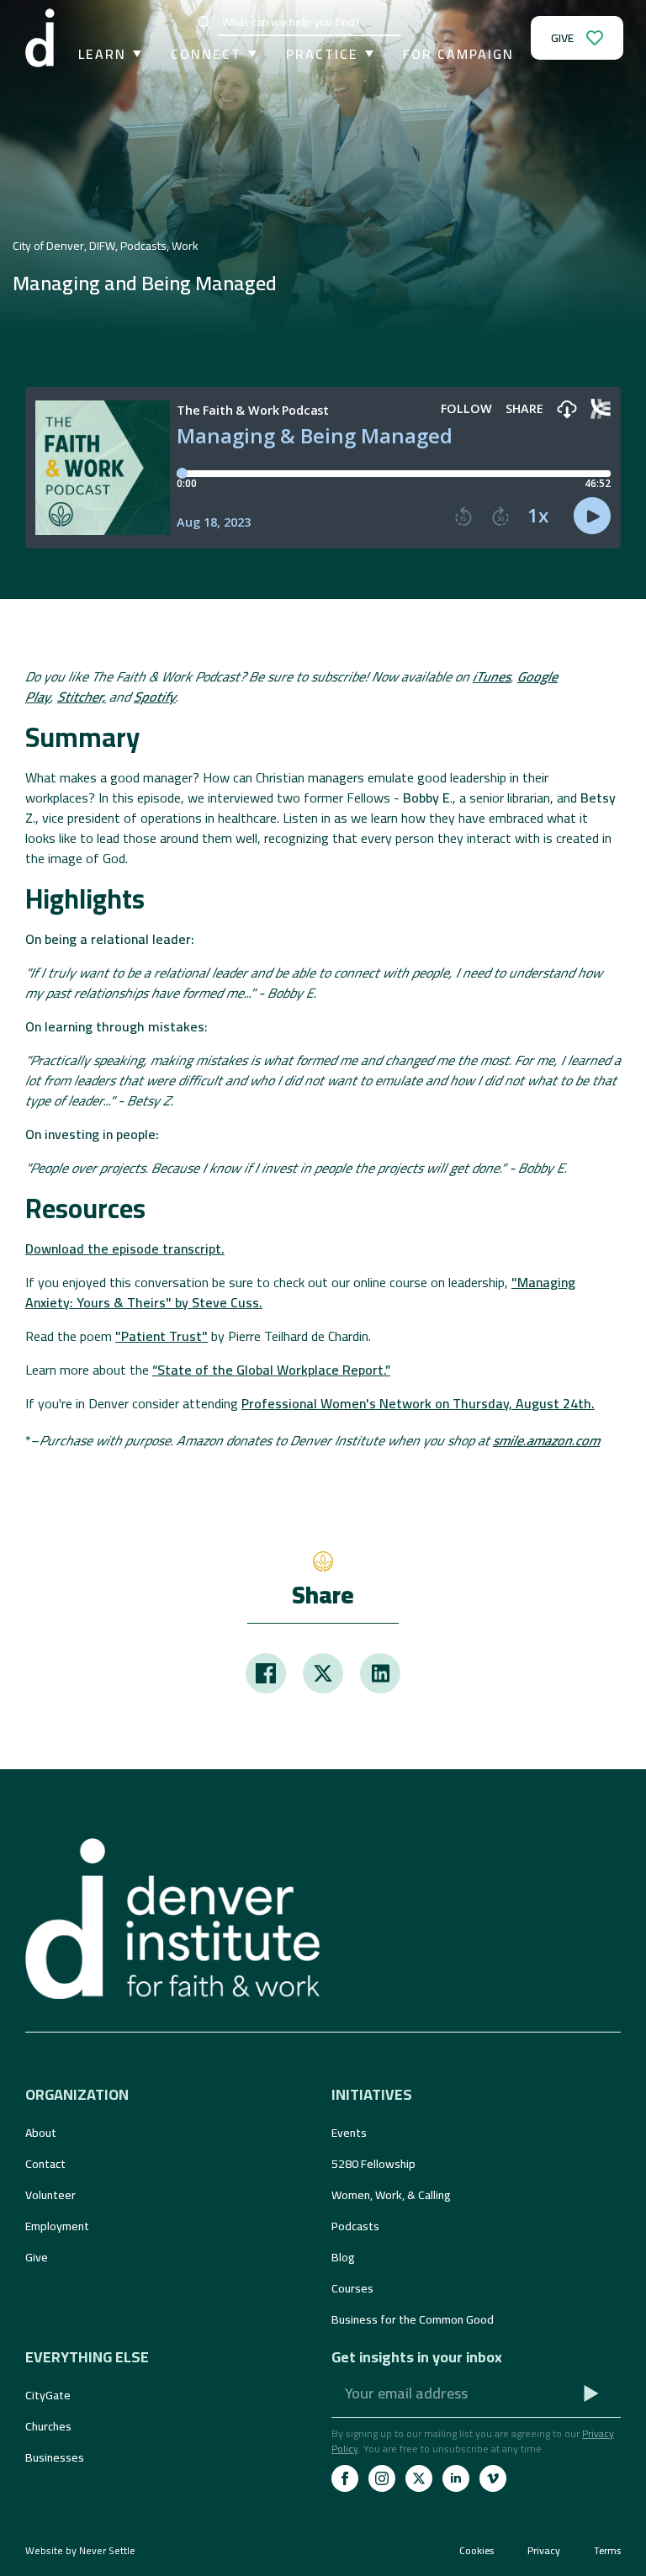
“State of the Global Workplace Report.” (271, 1370)
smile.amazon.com (546, 1440)
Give (37, 2257)
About (41, 2133)
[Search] (204, 23)
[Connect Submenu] (249, 54)
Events (349, 2133)
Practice (322, 54)
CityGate (48, 2395)
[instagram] (382, 2478)
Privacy (544, 2551)
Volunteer (50, 2195)
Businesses (55, 2457)
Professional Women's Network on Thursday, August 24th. (418, 1403)
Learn (102, 54)
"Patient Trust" (161, 1336)
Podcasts (355, 2226)
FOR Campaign (458, 54)
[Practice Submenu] (366, 54)
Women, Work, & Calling (391, 2195)
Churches (48, 2426)
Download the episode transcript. (125, 1248)
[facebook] (345, 2478)
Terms (607, 2551)
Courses (352, 2288)
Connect (206, 54)
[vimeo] (493, 2478)
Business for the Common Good (413, 2319)
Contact (45, 2164)
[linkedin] (456, 2478)
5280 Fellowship (373, 2164)
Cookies (477, 2551)
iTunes (492, 676)
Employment (57, 2226)
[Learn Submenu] (134, 54)
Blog (343, 2257)
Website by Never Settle (80, 2550)
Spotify (155, 697)
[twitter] (419, 2478)
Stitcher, (82, 697)
